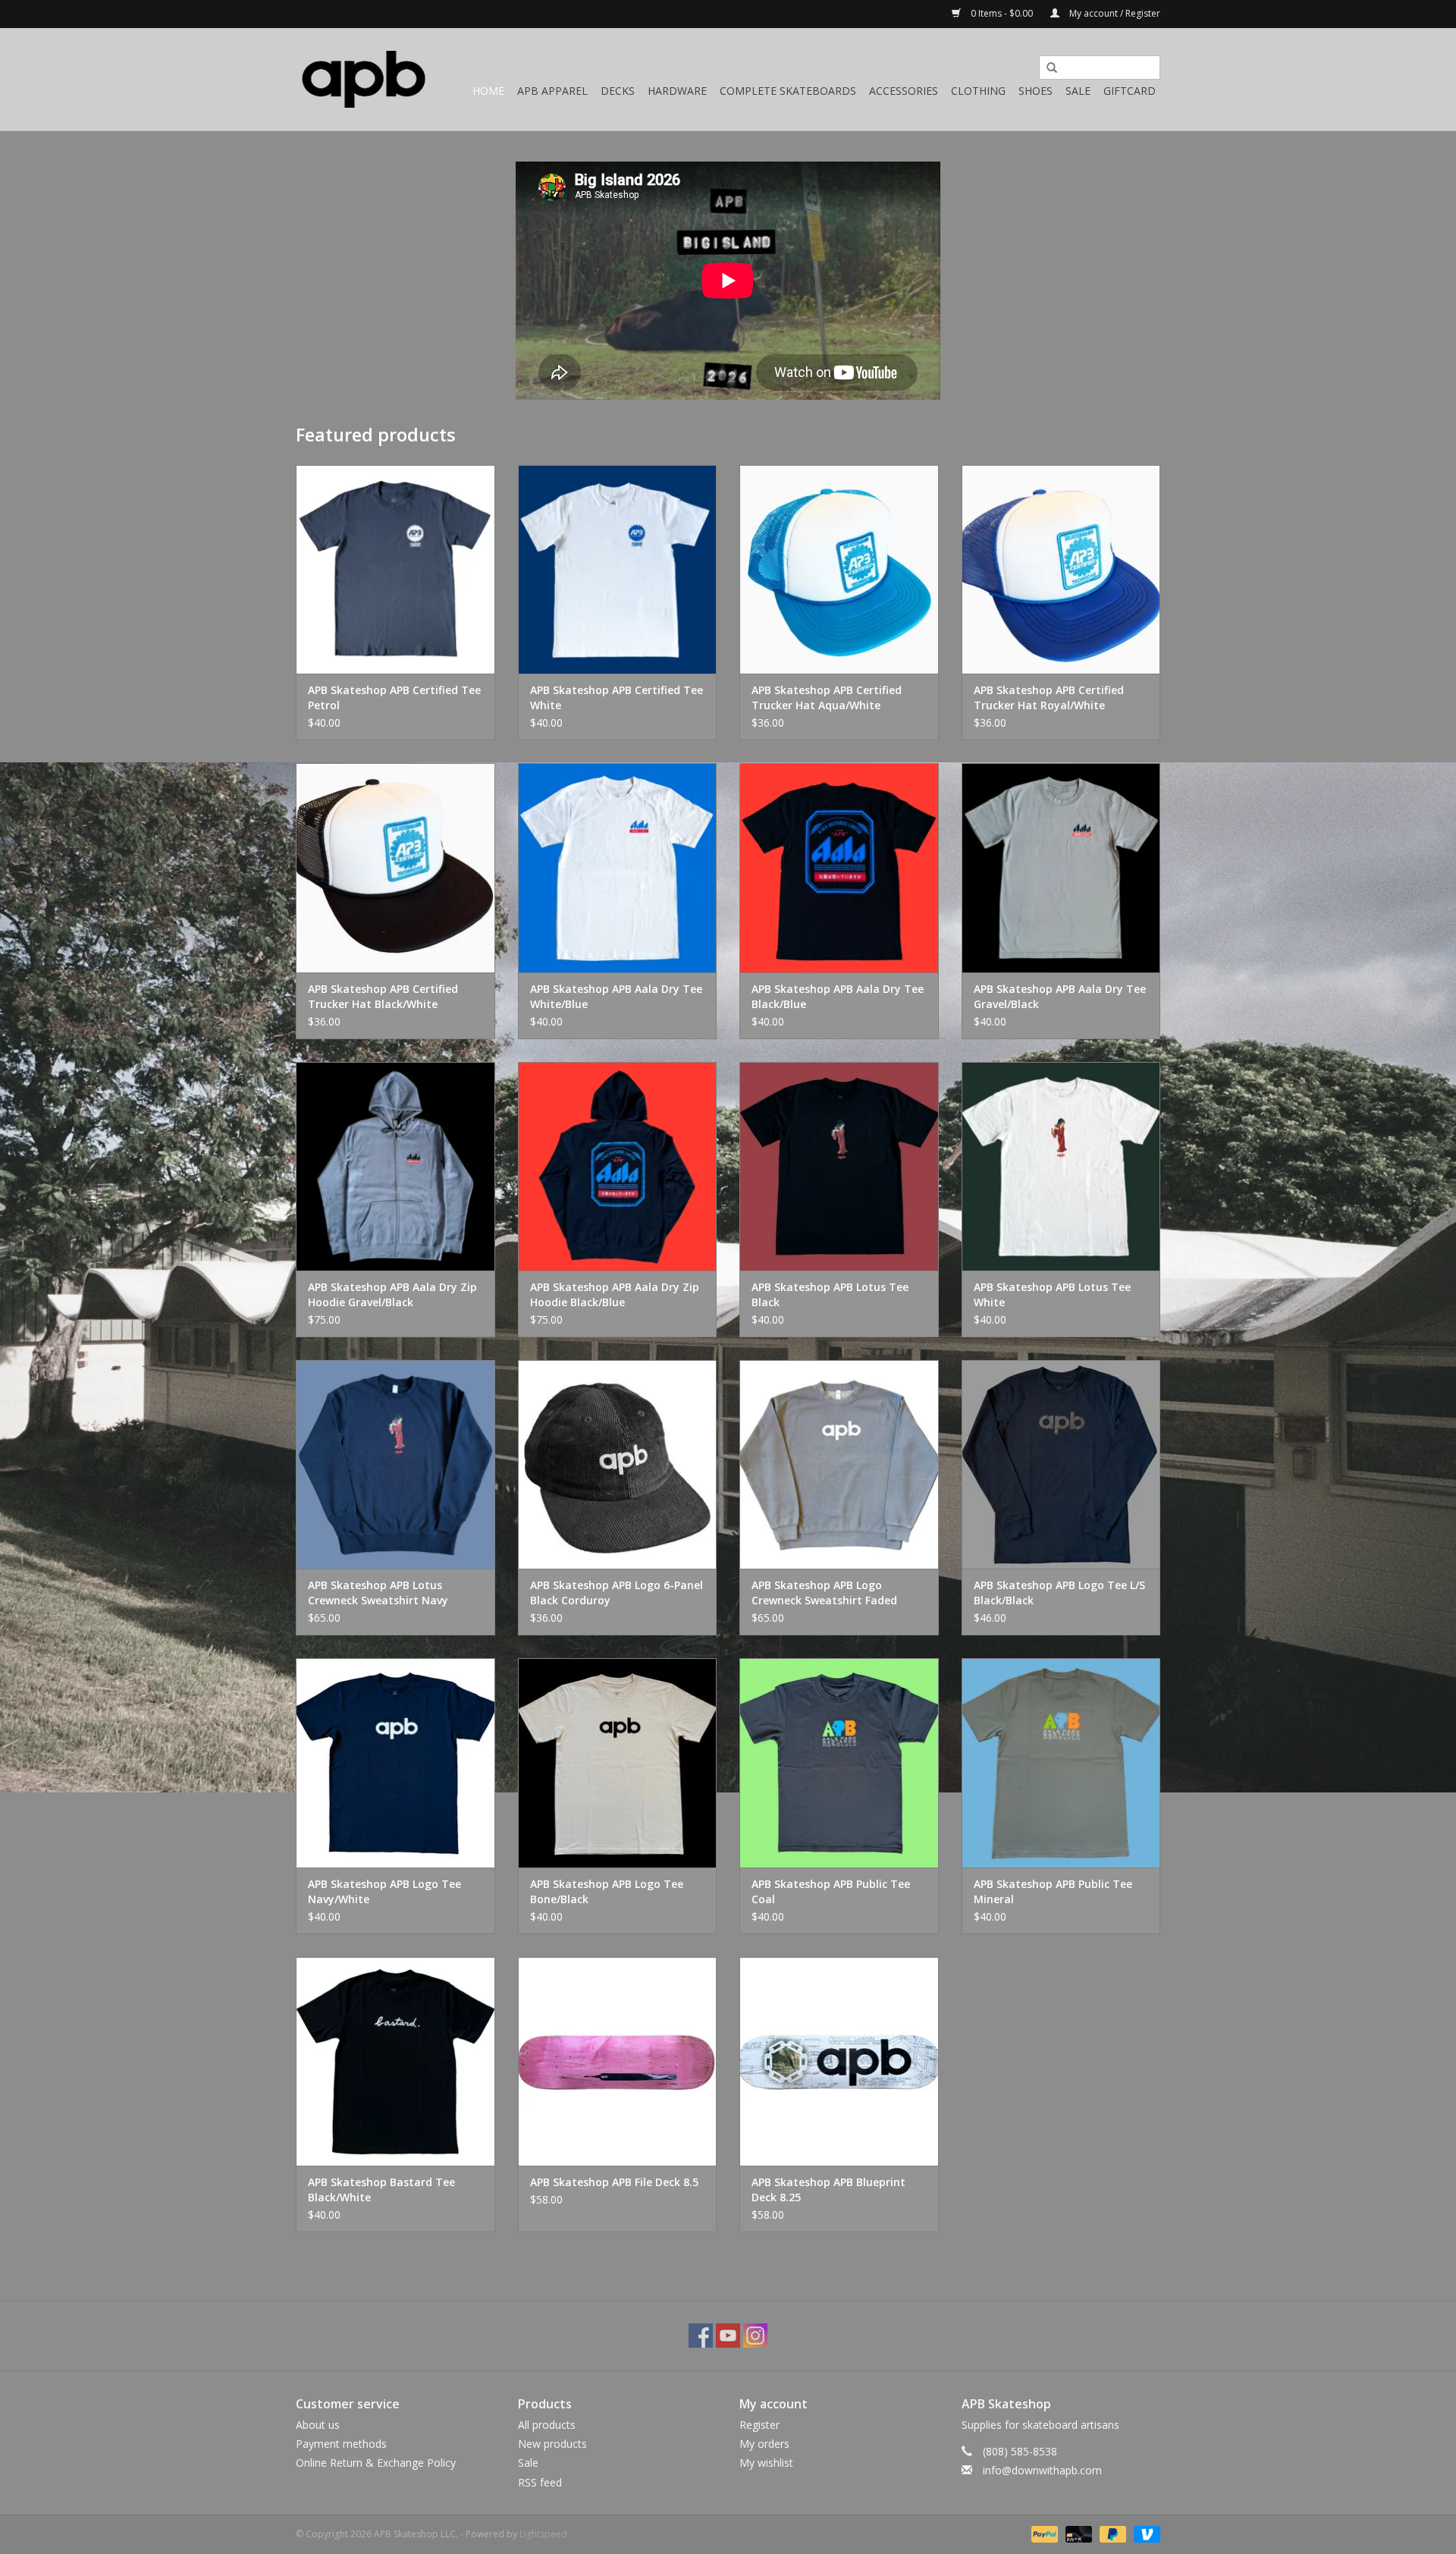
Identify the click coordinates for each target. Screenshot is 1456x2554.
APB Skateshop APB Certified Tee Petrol (394, 697)
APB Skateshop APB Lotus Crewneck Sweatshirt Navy (378, 1593)
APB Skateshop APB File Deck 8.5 (614, 2182)
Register (759, 2425)
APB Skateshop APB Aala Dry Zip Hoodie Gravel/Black (392, 1294)
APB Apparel (552, 91)
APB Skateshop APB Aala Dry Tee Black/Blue (838, 996)
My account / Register (1114, 13)
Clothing (978, 91)
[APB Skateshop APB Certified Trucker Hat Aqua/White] (839, 569)
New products (552, 2444)
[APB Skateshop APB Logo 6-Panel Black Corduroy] (618, 1464)
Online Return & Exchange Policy (376, 2463)
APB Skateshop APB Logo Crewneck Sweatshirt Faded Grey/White (824, 1593)
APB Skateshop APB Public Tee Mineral (1053, 1891)
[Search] (1046, 68)
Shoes (1036, 91)
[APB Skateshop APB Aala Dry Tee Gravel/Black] (1061, 867)
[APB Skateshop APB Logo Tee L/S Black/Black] (1061, 1464)
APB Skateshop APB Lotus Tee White (1052, 1294)
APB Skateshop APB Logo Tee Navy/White (384, 1891)
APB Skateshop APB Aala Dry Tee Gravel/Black (1060, 996)
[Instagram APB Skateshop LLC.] (755, 2336)
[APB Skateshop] (364, 79)
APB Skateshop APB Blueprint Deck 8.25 (828, 2190)
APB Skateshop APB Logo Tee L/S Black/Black (1059, 1593)
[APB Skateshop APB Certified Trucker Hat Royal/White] (1061, 569)
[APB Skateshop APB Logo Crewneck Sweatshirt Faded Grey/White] (839, 1464)
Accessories (904, 91)
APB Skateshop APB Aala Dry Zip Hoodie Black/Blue (615, 1294)
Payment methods (341, 2444)
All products (547, 2425)
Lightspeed (543, 2534)
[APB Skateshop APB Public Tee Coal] (839, 1762)
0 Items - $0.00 (1002, 13)
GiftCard (1130, 91)
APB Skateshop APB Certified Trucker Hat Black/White (383, 996)
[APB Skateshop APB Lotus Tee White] (1061, 1166)
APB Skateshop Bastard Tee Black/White (381, 2190)
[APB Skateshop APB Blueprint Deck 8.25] (839, 2061)
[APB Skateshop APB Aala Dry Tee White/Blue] (618, 867)
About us (318, 2425)
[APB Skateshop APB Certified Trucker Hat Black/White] (395, 867)
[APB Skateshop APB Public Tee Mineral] (1061, 1762)
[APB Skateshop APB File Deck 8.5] (618, 2061)
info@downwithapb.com (1042, 2470)
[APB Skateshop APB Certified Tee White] (618, 569)
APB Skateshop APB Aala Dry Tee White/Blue (616, 996)
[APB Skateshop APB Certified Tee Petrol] (395, 569)
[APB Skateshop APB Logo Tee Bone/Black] (618, 1762)
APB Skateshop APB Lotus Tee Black (830, 1294)
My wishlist (766, 2463)
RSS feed (540, 2482)
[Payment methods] (1043, 2533)
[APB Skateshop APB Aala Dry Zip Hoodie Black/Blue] (618, 1166)
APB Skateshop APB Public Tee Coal (831, 1891)
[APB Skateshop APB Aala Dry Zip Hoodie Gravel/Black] (395, 1166)
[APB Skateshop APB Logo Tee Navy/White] (395, 1762)
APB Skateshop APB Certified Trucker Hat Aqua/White (827, 697)
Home (488, 91)
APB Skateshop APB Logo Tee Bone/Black (607, 1891)
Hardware (677, 91)
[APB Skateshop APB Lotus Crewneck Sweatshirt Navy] (395, 1464)
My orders (764, 2444)
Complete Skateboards (788, 91)
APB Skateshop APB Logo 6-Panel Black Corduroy (617, 1593)
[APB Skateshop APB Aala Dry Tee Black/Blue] (839, 867)
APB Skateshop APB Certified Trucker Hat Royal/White (1049, 697)
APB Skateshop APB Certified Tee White (617, 697)
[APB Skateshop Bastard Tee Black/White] (395, 2061)
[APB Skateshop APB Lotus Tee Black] (839, 1166)
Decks (618, 91)
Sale (1078, 91)
